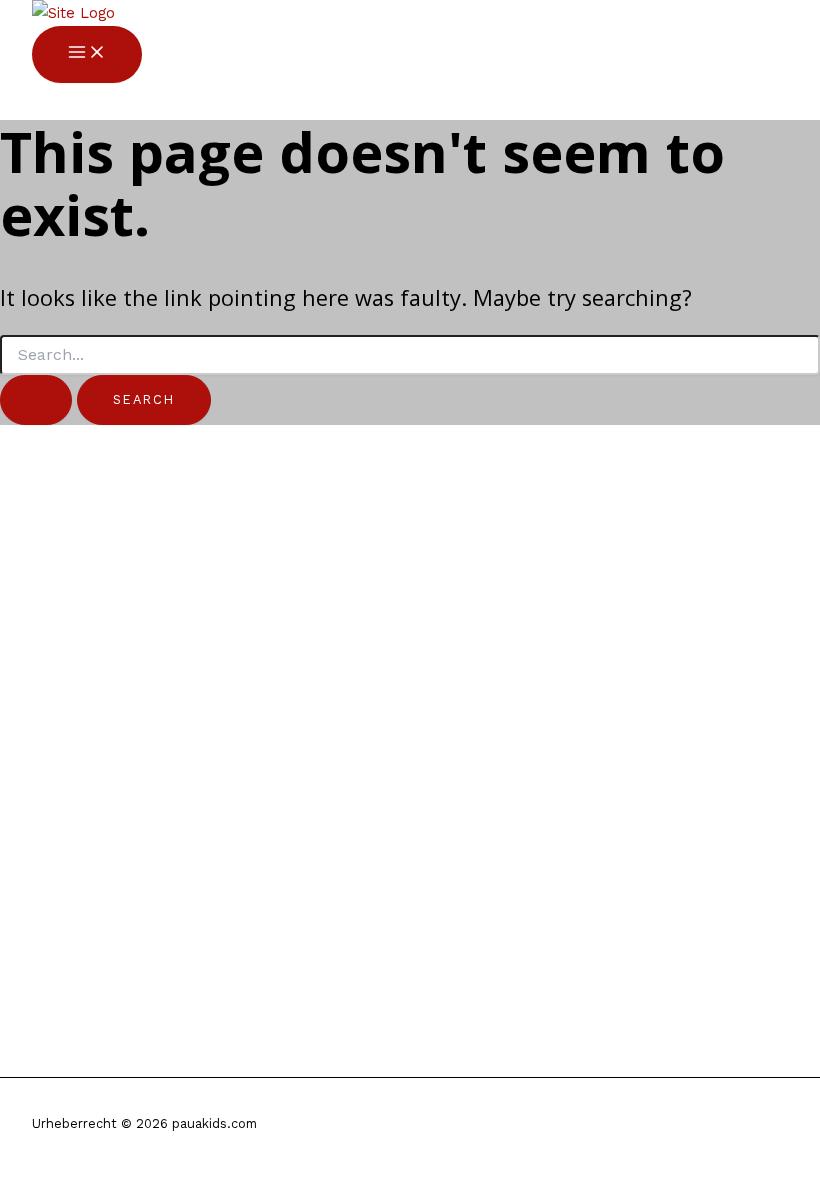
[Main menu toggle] (87, 54)
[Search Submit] (36, 400)
